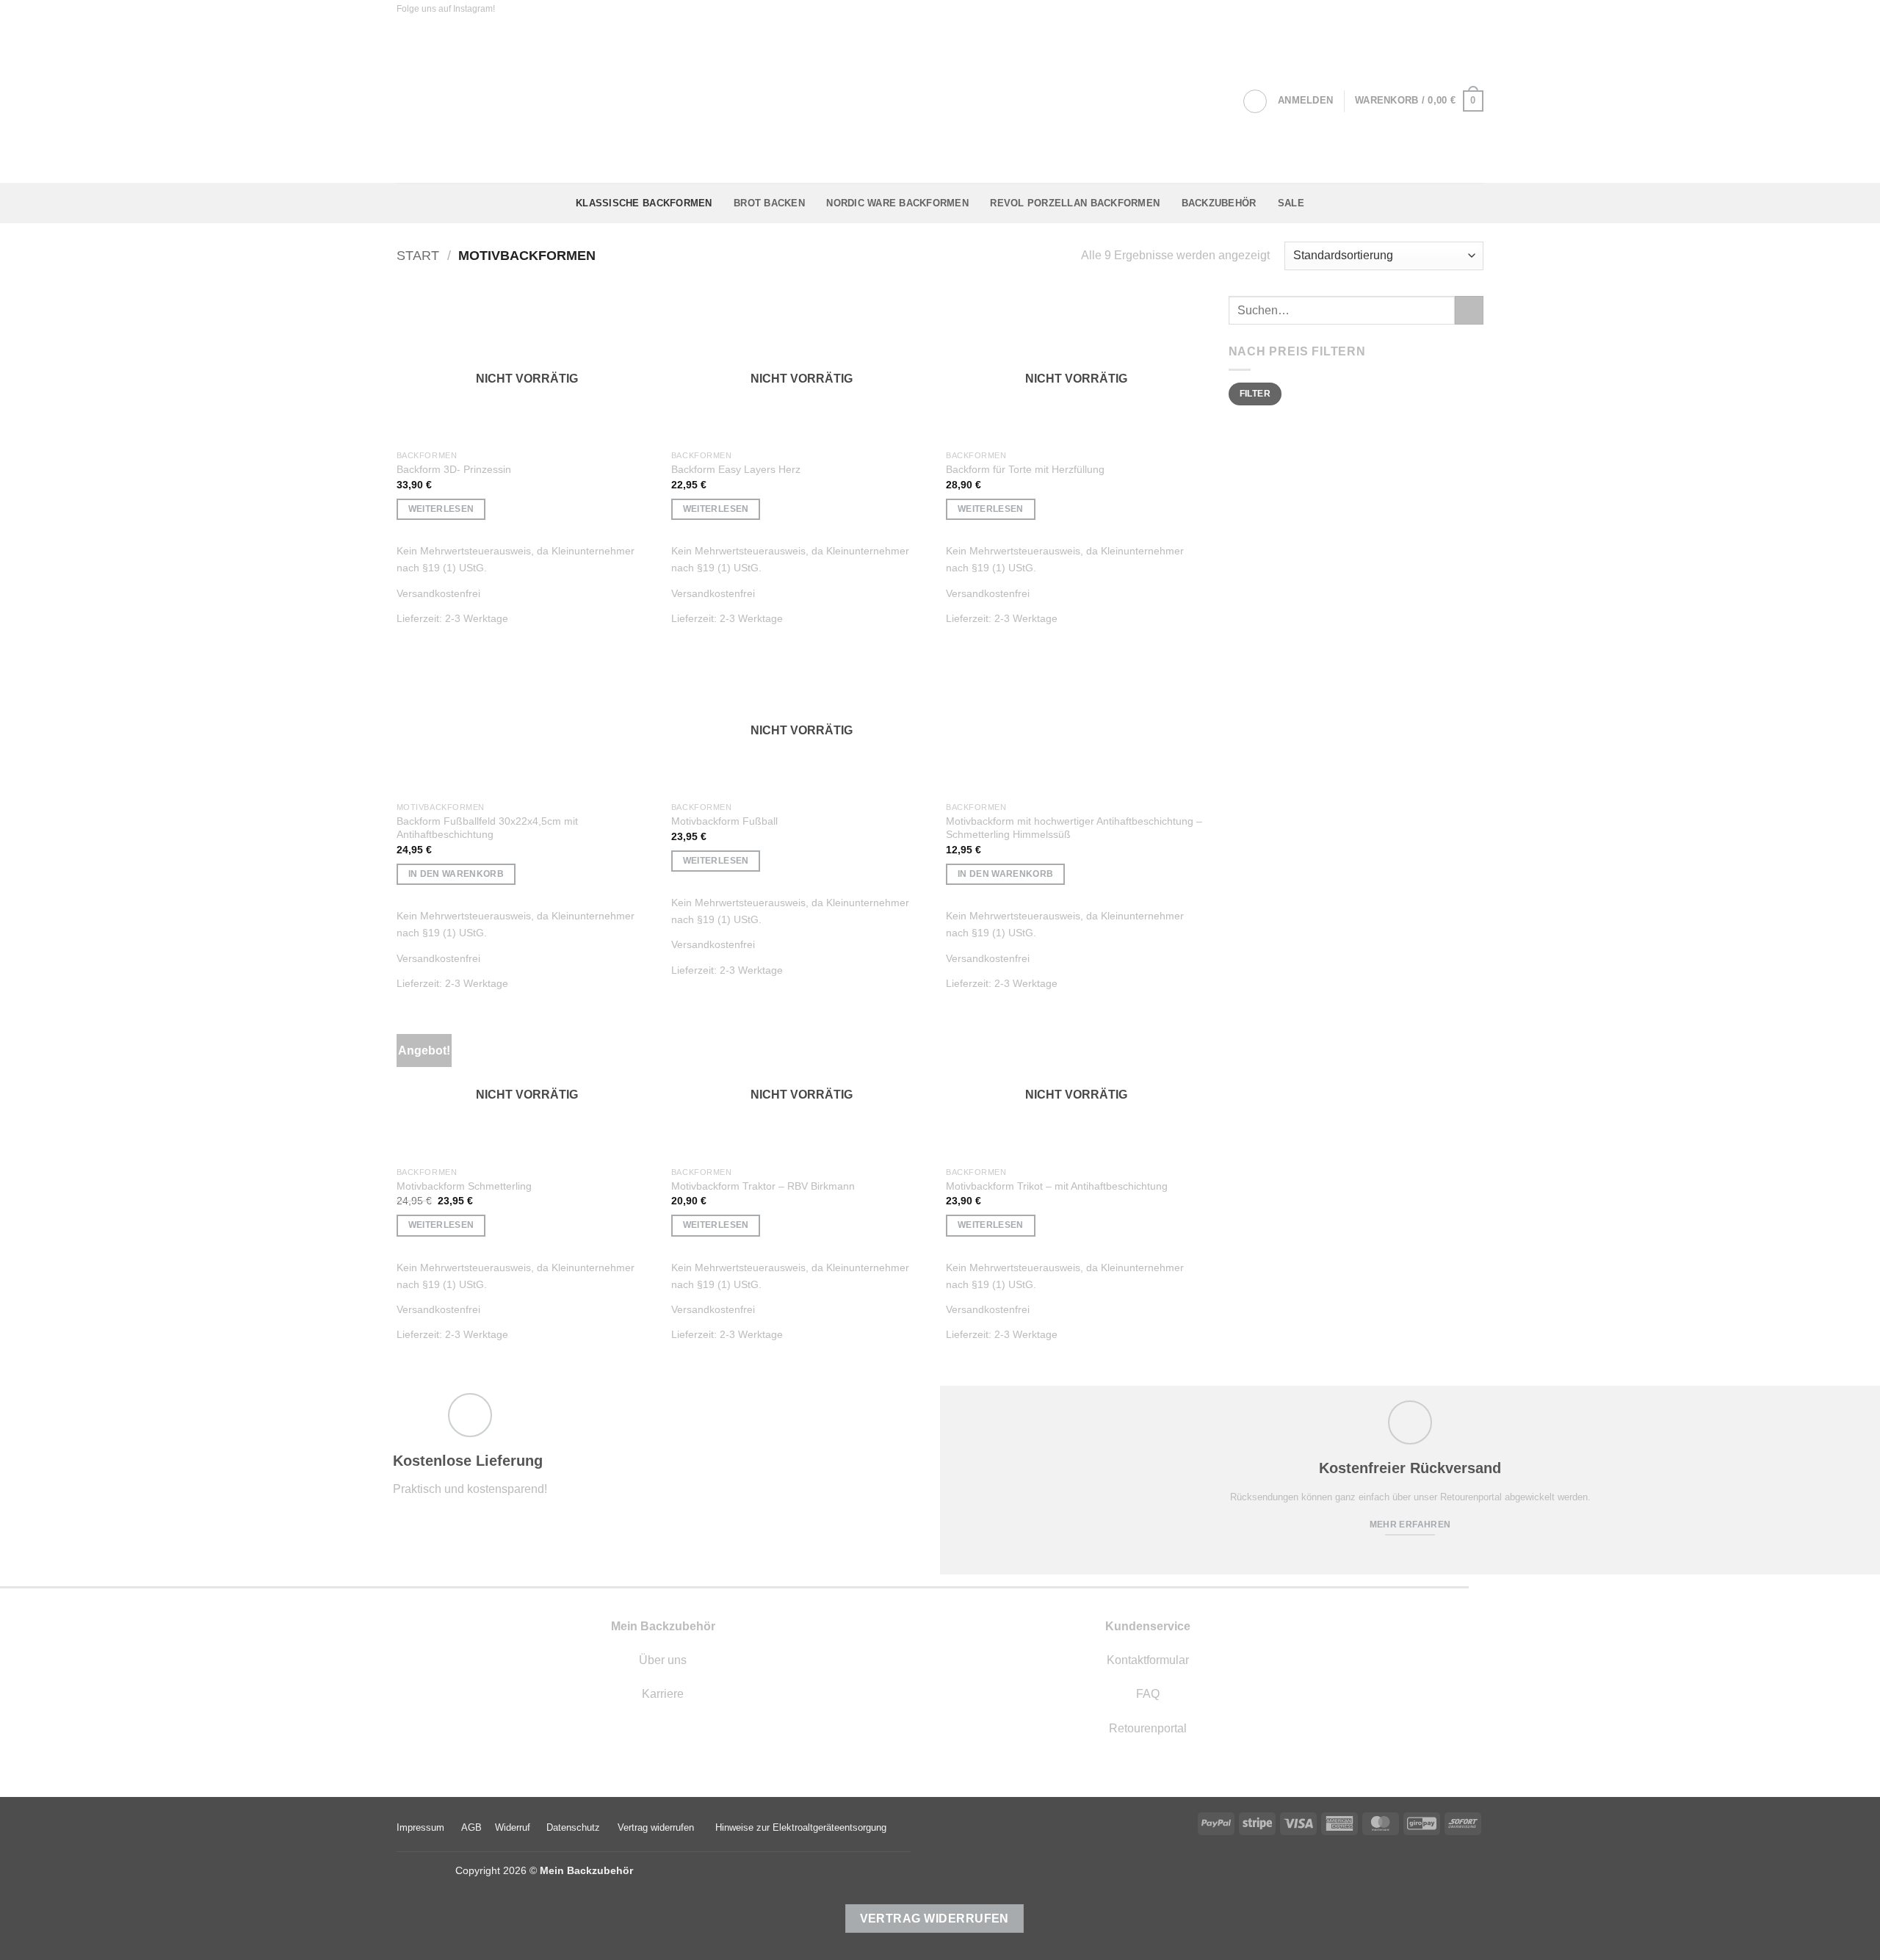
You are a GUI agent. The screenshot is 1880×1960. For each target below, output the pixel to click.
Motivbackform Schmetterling (464, 1186)
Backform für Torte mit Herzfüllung (1025, 469)
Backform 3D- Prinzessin (454, 469)
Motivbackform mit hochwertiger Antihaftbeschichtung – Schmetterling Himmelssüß (1074, 828)
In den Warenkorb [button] (456, 874)
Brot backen (769, 203)
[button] (1305, 101)
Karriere (663, 1694)
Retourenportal (1148, 1728)
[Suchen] (1255, 101)
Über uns (663, 1660)
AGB (471, 1827)
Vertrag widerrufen (656, 1827)
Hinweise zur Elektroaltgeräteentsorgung (801, 1827)
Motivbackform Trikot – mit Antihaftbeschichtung (1057, 1186)
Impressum (420, 1827)
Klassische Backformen (644, 203)
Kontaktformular (1148, 1660)
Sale (1291, 203)
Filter (1255, 394)
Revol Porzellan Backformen (1075, 203)
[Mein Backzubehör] (940, 101)
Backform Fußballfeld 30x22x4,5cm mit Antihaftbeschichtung (487, 828)
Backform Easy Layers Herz (736, 469)
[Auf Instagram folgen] (508, 10)
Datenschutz (573, 1827)
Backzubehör (1219, 203)
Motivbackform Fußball (724, 821)
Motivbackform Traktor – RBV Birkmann (763, 1186)
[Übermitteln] (1469, 310)
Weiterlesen (441, 509)
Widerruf (513, 1827)
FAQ (1148, 1694)
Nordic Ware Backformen (897, 203)
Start (418, 255)
